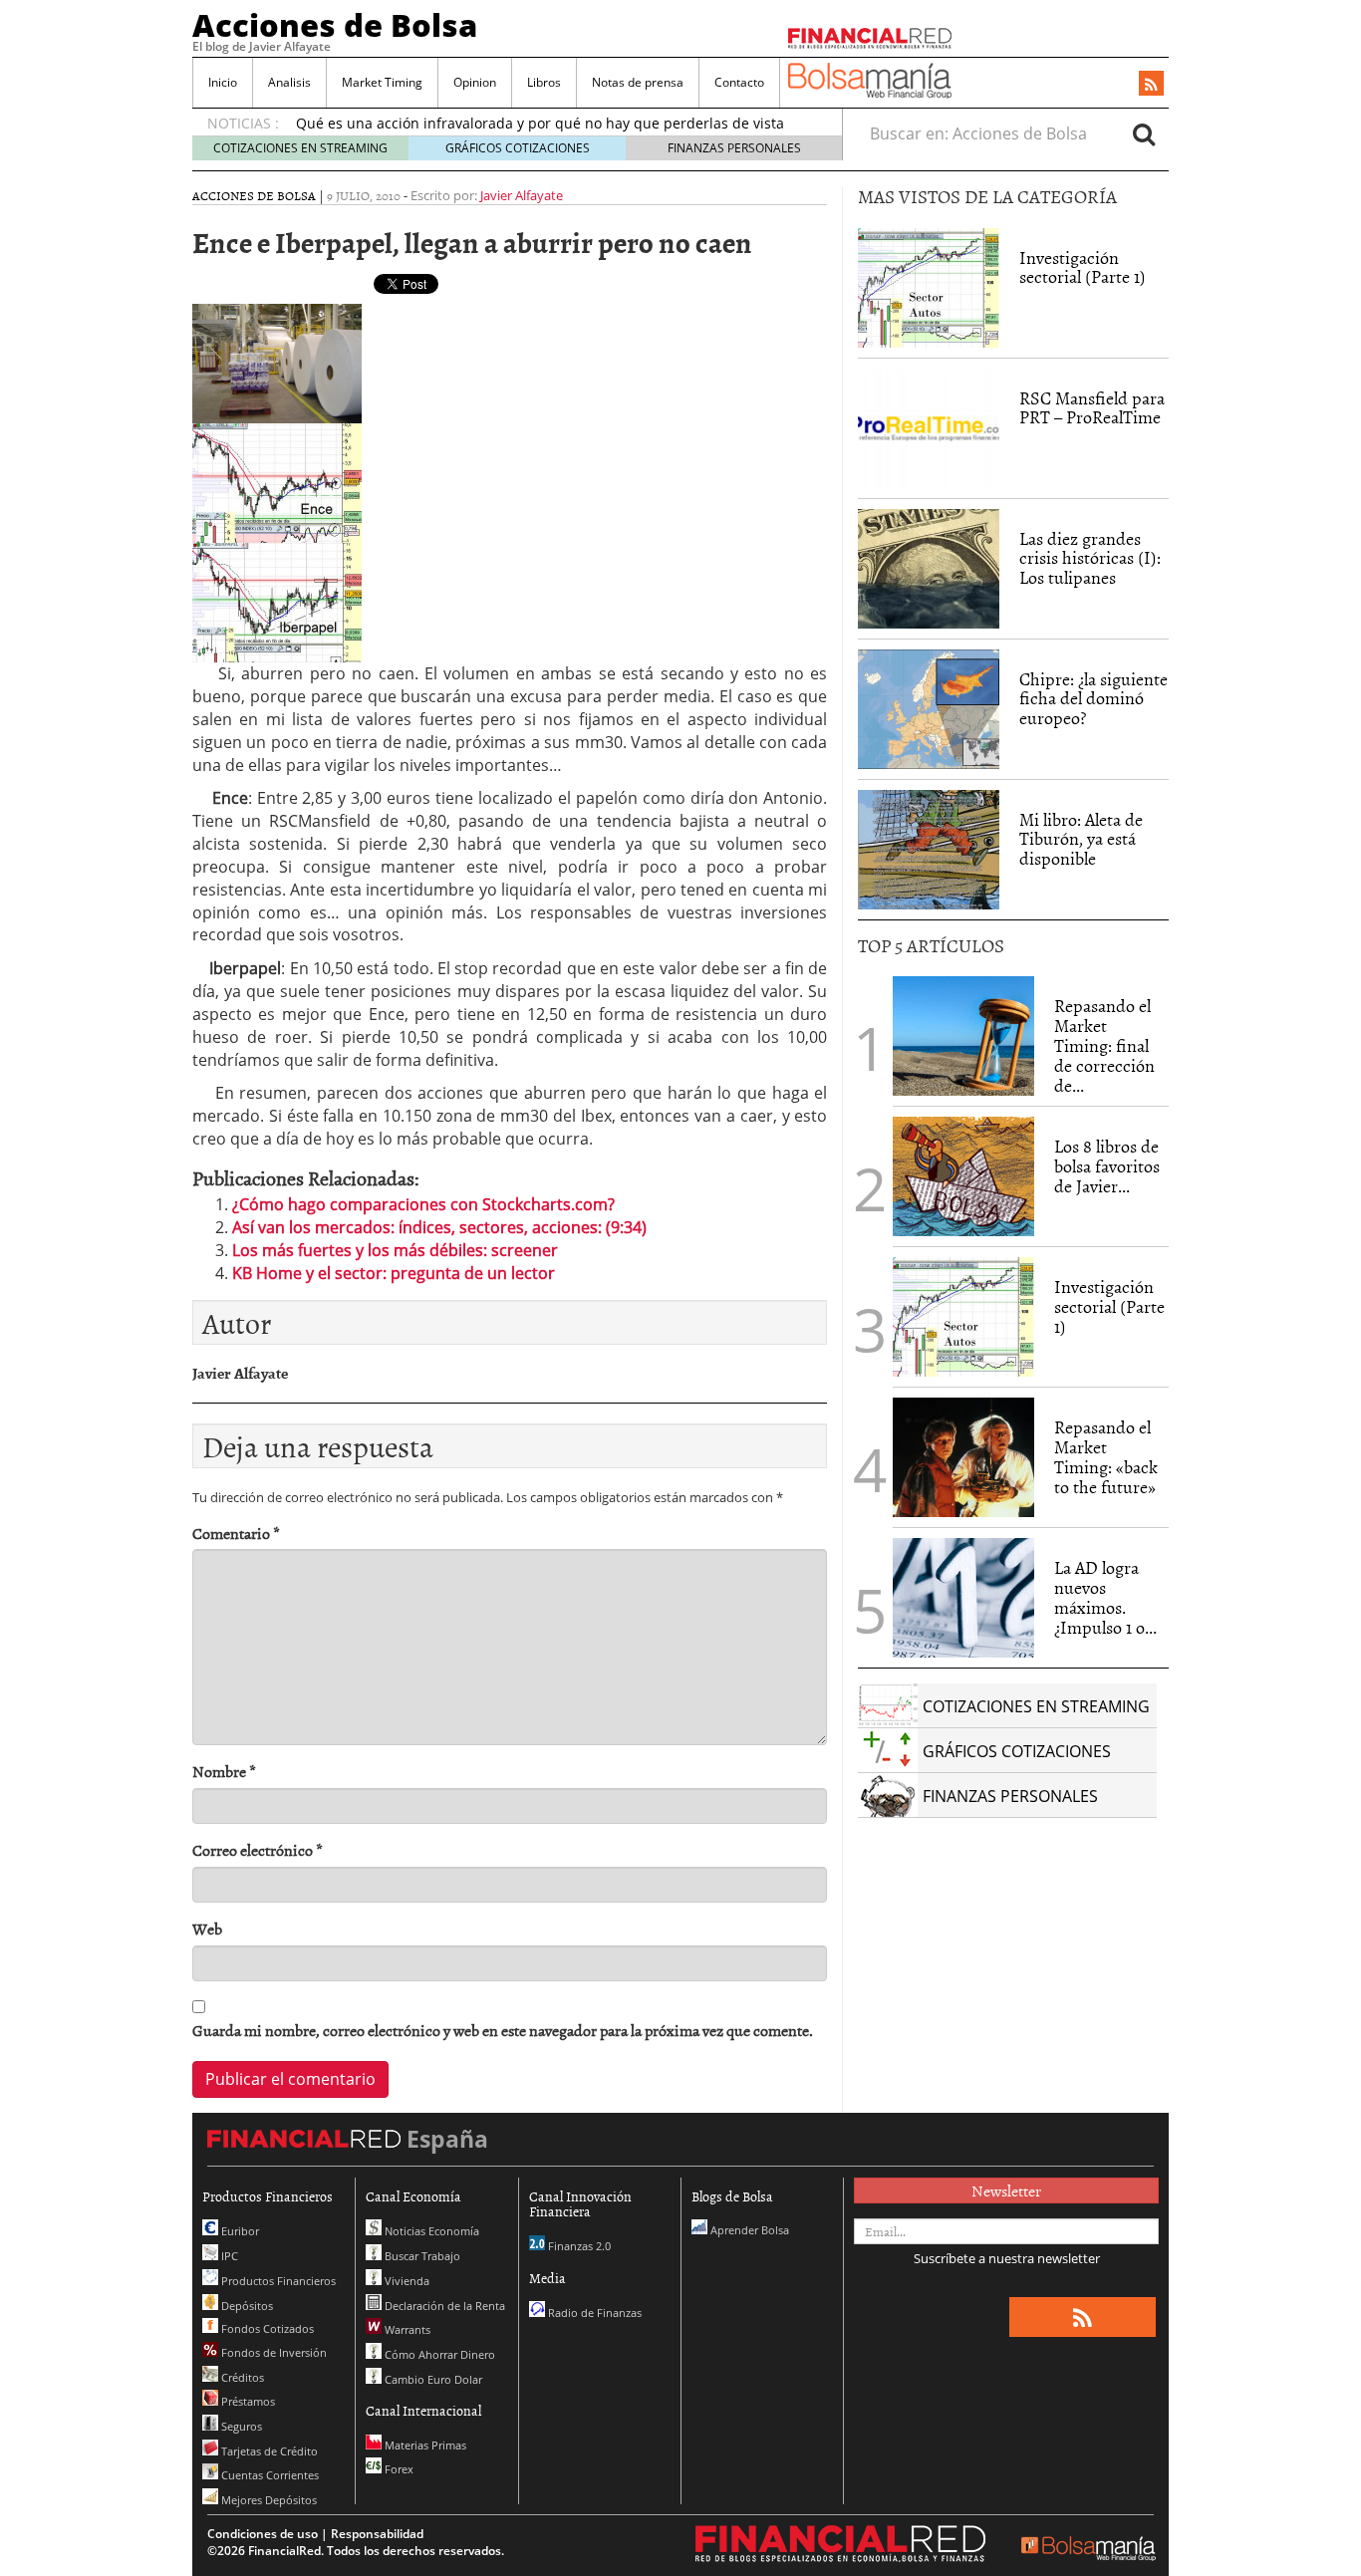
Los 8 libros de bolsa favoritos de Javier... (1107, 1166)
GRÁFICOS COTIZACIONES (518, 148)
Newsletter (1006, 2190)
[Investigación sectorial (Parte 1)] (929, 286)
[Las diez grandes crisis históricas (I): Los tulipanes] (929, 569)
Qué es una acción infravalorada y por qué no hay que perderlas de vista (540, 123)
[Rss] (1151, 85)
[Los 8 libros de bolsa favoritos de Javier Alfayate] (963, 1176)
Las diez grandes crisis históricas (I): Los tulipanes (1090, 558)
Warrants (406, 2329)
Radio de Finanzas (593, 2313)
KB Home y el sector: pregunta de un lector (394, 1273)
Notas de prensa (638, 82)
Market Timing (382, 82)
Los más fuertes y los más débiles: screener (395, 1250)
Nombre (224, 1772)
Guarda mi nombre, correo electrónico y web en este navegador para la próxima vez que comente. (503, 2031)
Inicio (223, 82)
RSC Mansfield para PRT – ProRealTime (1092, 408)
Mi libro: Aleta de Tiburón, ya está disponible (1081, 839)
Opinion (475, 82)
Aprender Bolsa (748, 2230)
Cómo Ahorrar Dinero (438, 2354)
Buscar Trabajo (421, 2256)
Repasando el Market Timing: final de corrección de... (1104, 1045)
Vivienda (406, 2281)
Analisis (289, 82)
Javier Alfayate (522, 195)
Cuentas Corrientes (269, 2475)
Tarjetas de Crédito (268, 2451)
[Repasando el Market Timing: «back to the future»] (963, 1457)
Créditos (241, 2377)
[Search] (1144, 133)
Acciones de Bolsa (335, 25)
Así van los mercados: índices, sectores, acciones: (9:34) (439, 1227)
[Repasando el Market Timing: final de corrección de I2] (963, 1036)
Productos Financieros (277, 2281)
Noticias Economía (430, 2231)
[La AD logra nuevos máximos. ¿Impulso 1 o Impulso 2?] (963, 1598)
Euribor (239, 2231)
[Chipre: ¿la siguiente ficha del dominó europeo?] (929, 709)
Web (207, 1929)
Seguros (240, 2426)
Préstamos (247, 2401)
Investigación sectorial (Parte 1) (1083, 267)
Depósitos (246, 2306)
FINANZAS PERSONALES (734, 148)
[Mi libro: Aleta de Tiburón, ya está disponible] (929, 850)
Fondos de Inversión (272, 2352)
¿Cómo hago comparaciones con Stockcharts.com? (423, 1204)
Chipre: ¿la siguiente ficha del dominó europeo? (1093, 699)
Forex (398, 2469)
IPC (228, 2256)
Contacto (739, 82)
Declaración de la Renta (443, 2306)
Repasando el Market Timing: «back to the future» (1106, 1456)
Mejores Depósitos (268, 2500)
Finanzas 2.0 (578, 2246)
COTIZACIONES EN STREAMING (300, 148)
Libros (544, 82)
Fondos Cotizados (266, 2328)
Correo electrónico (258, 1850)
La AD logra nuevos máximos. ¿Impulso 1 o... (1105, 1597)
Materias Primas (424, 2445)
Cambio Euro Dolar (432, 2379)
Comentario (236, 1534)
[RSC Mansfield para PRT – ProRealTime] (929, 428)
